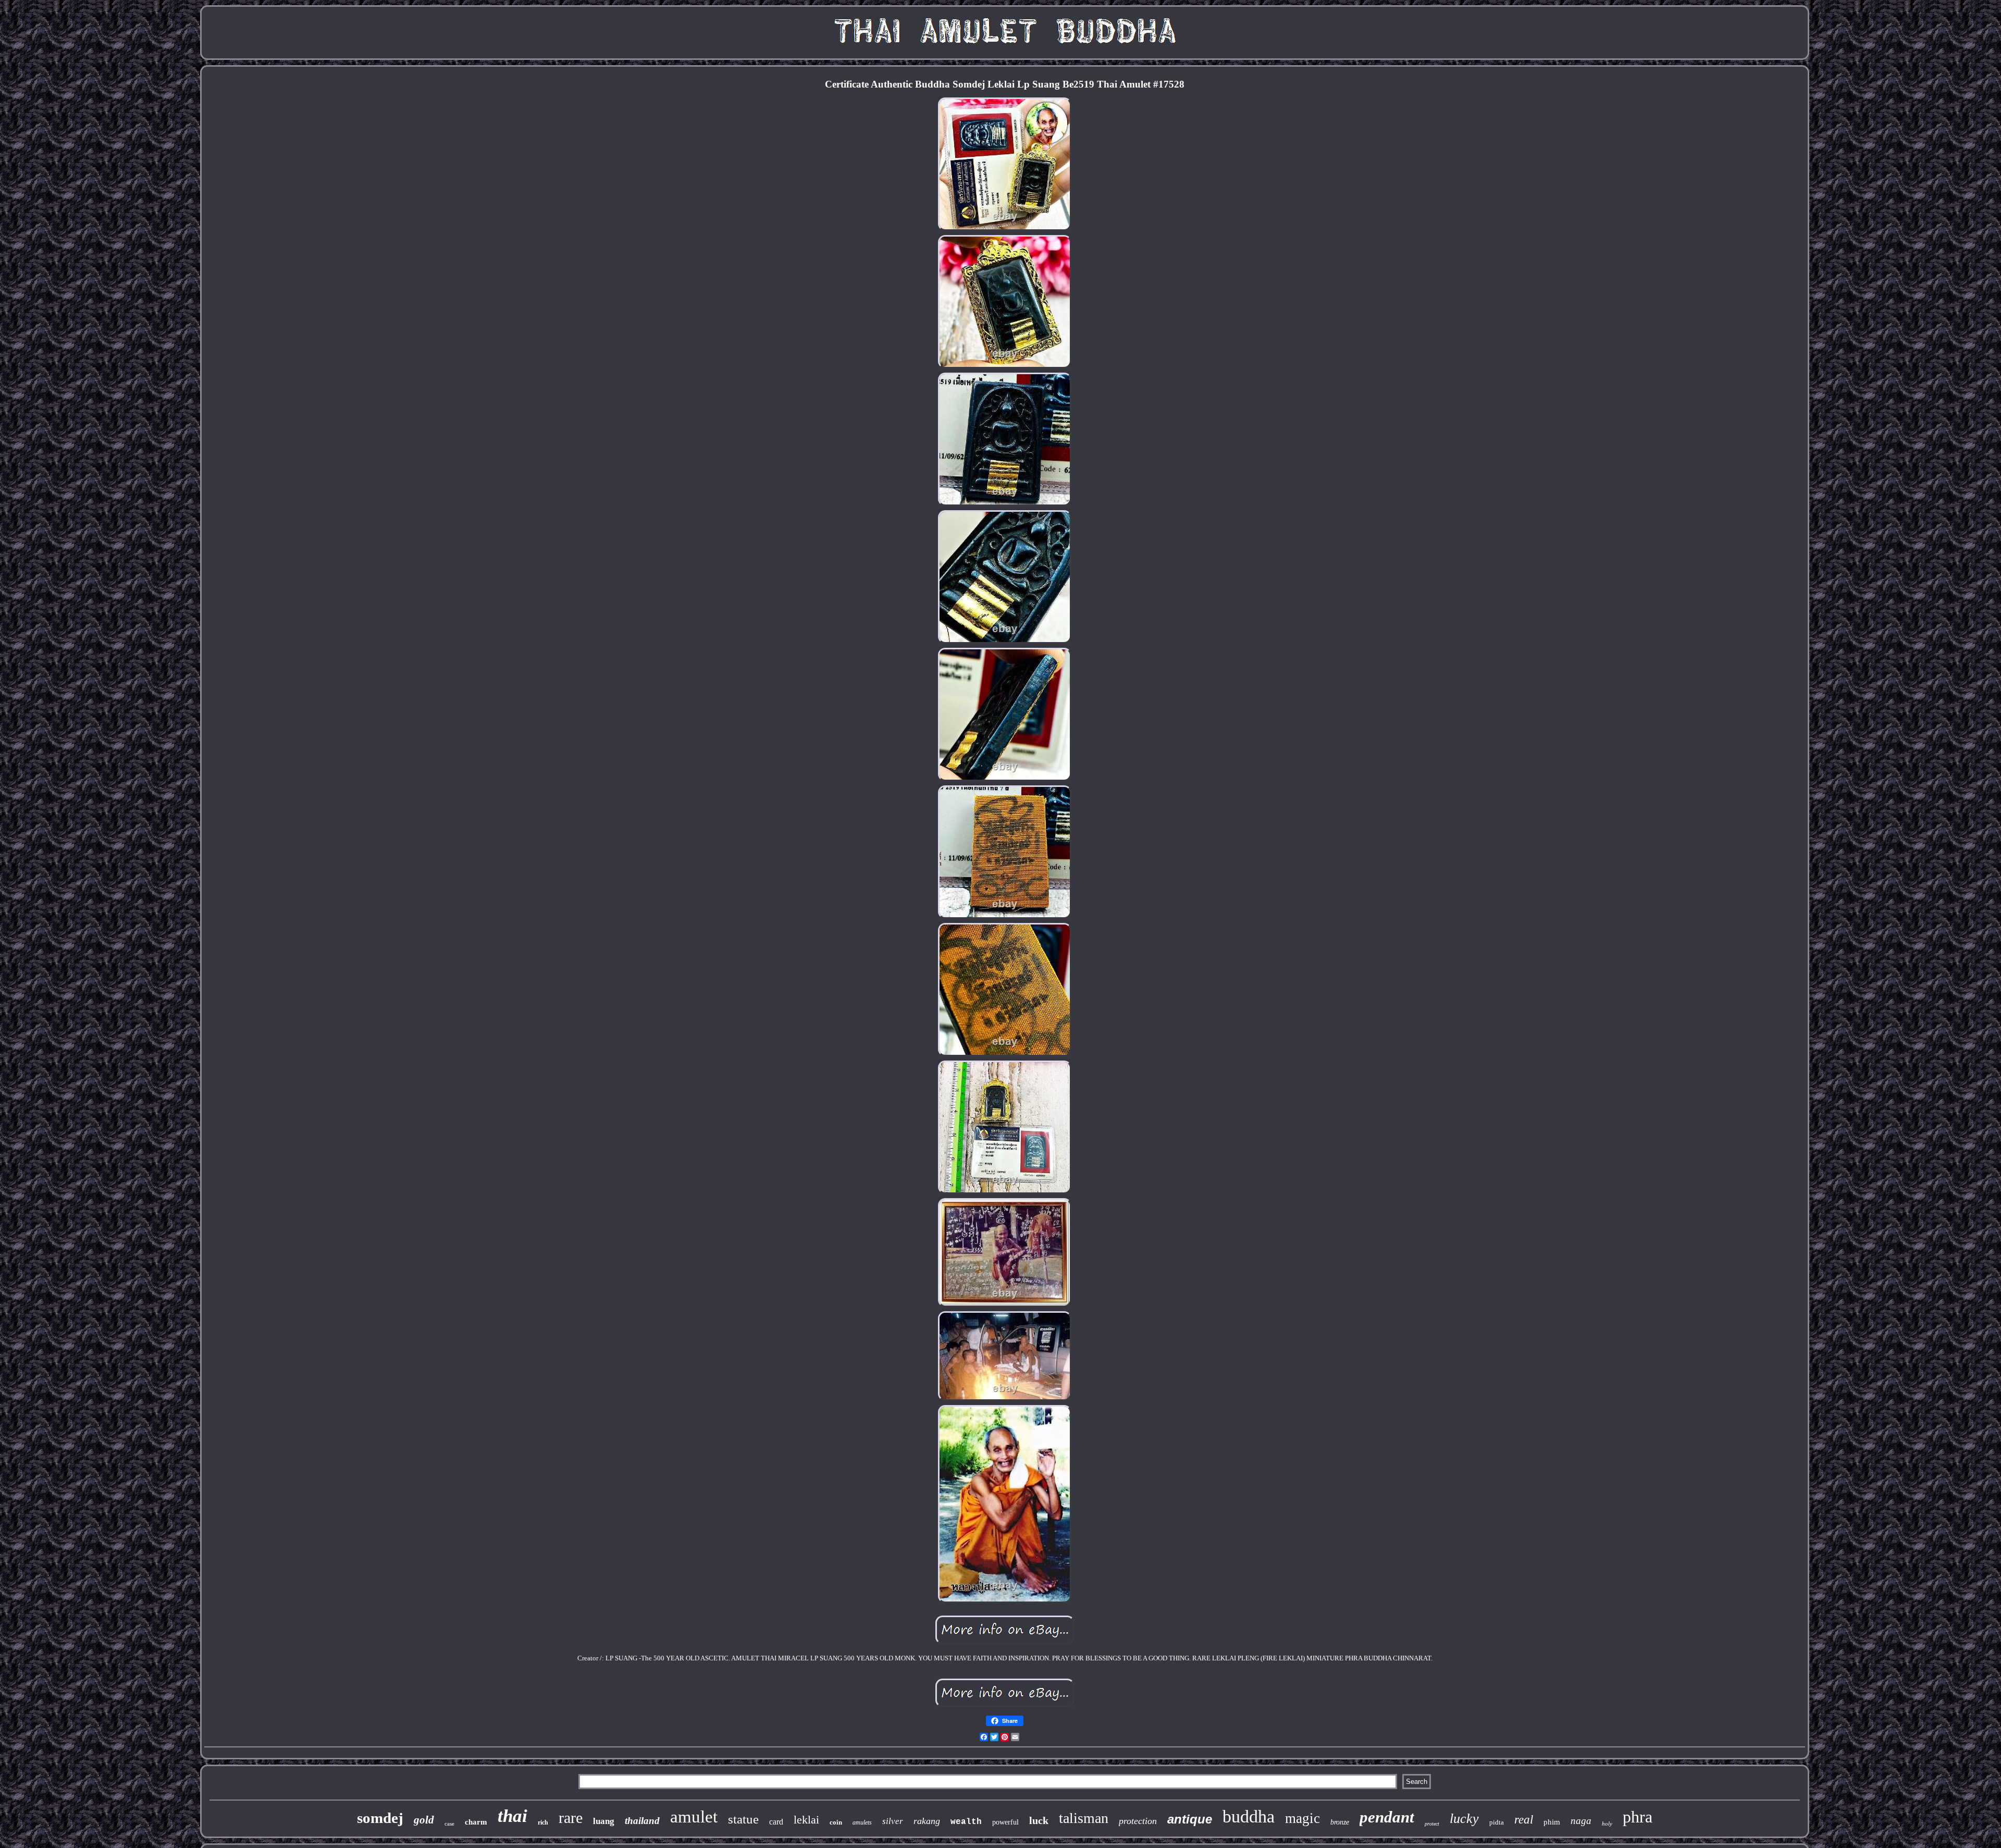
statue (743, 1819)
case (449, 1824)
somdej (380, 1818)
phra (1638, 1817)
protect (1432, 1824)
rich (543, 1822)
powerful (1005, 1822)
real (1524, 1820)
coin (836, 1822)
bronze (1340, 1822)
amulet (694, 1817)
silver (893, 1821)
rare (571, 1818)
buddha (1249, 1816)
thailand (642, 1821)
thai (512, 1816)
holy (1607, 1824)
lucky (1464, 1819)
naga (1581, 1821)
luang (604, 1821)
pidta (1497, 1822)
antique (1190, 1819)
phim (1552, 1822)
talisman (1084, 1818)
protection (1138, 1821)
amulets (862, 1822)
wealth (966, 1822)
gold (424, 1820)
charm (476, 1822)
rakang (927, 1821)
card (776, 1822)
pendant (1387, 1817)
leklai (806, 1820)
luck (1039, 1820)
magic (1302, 1818)
